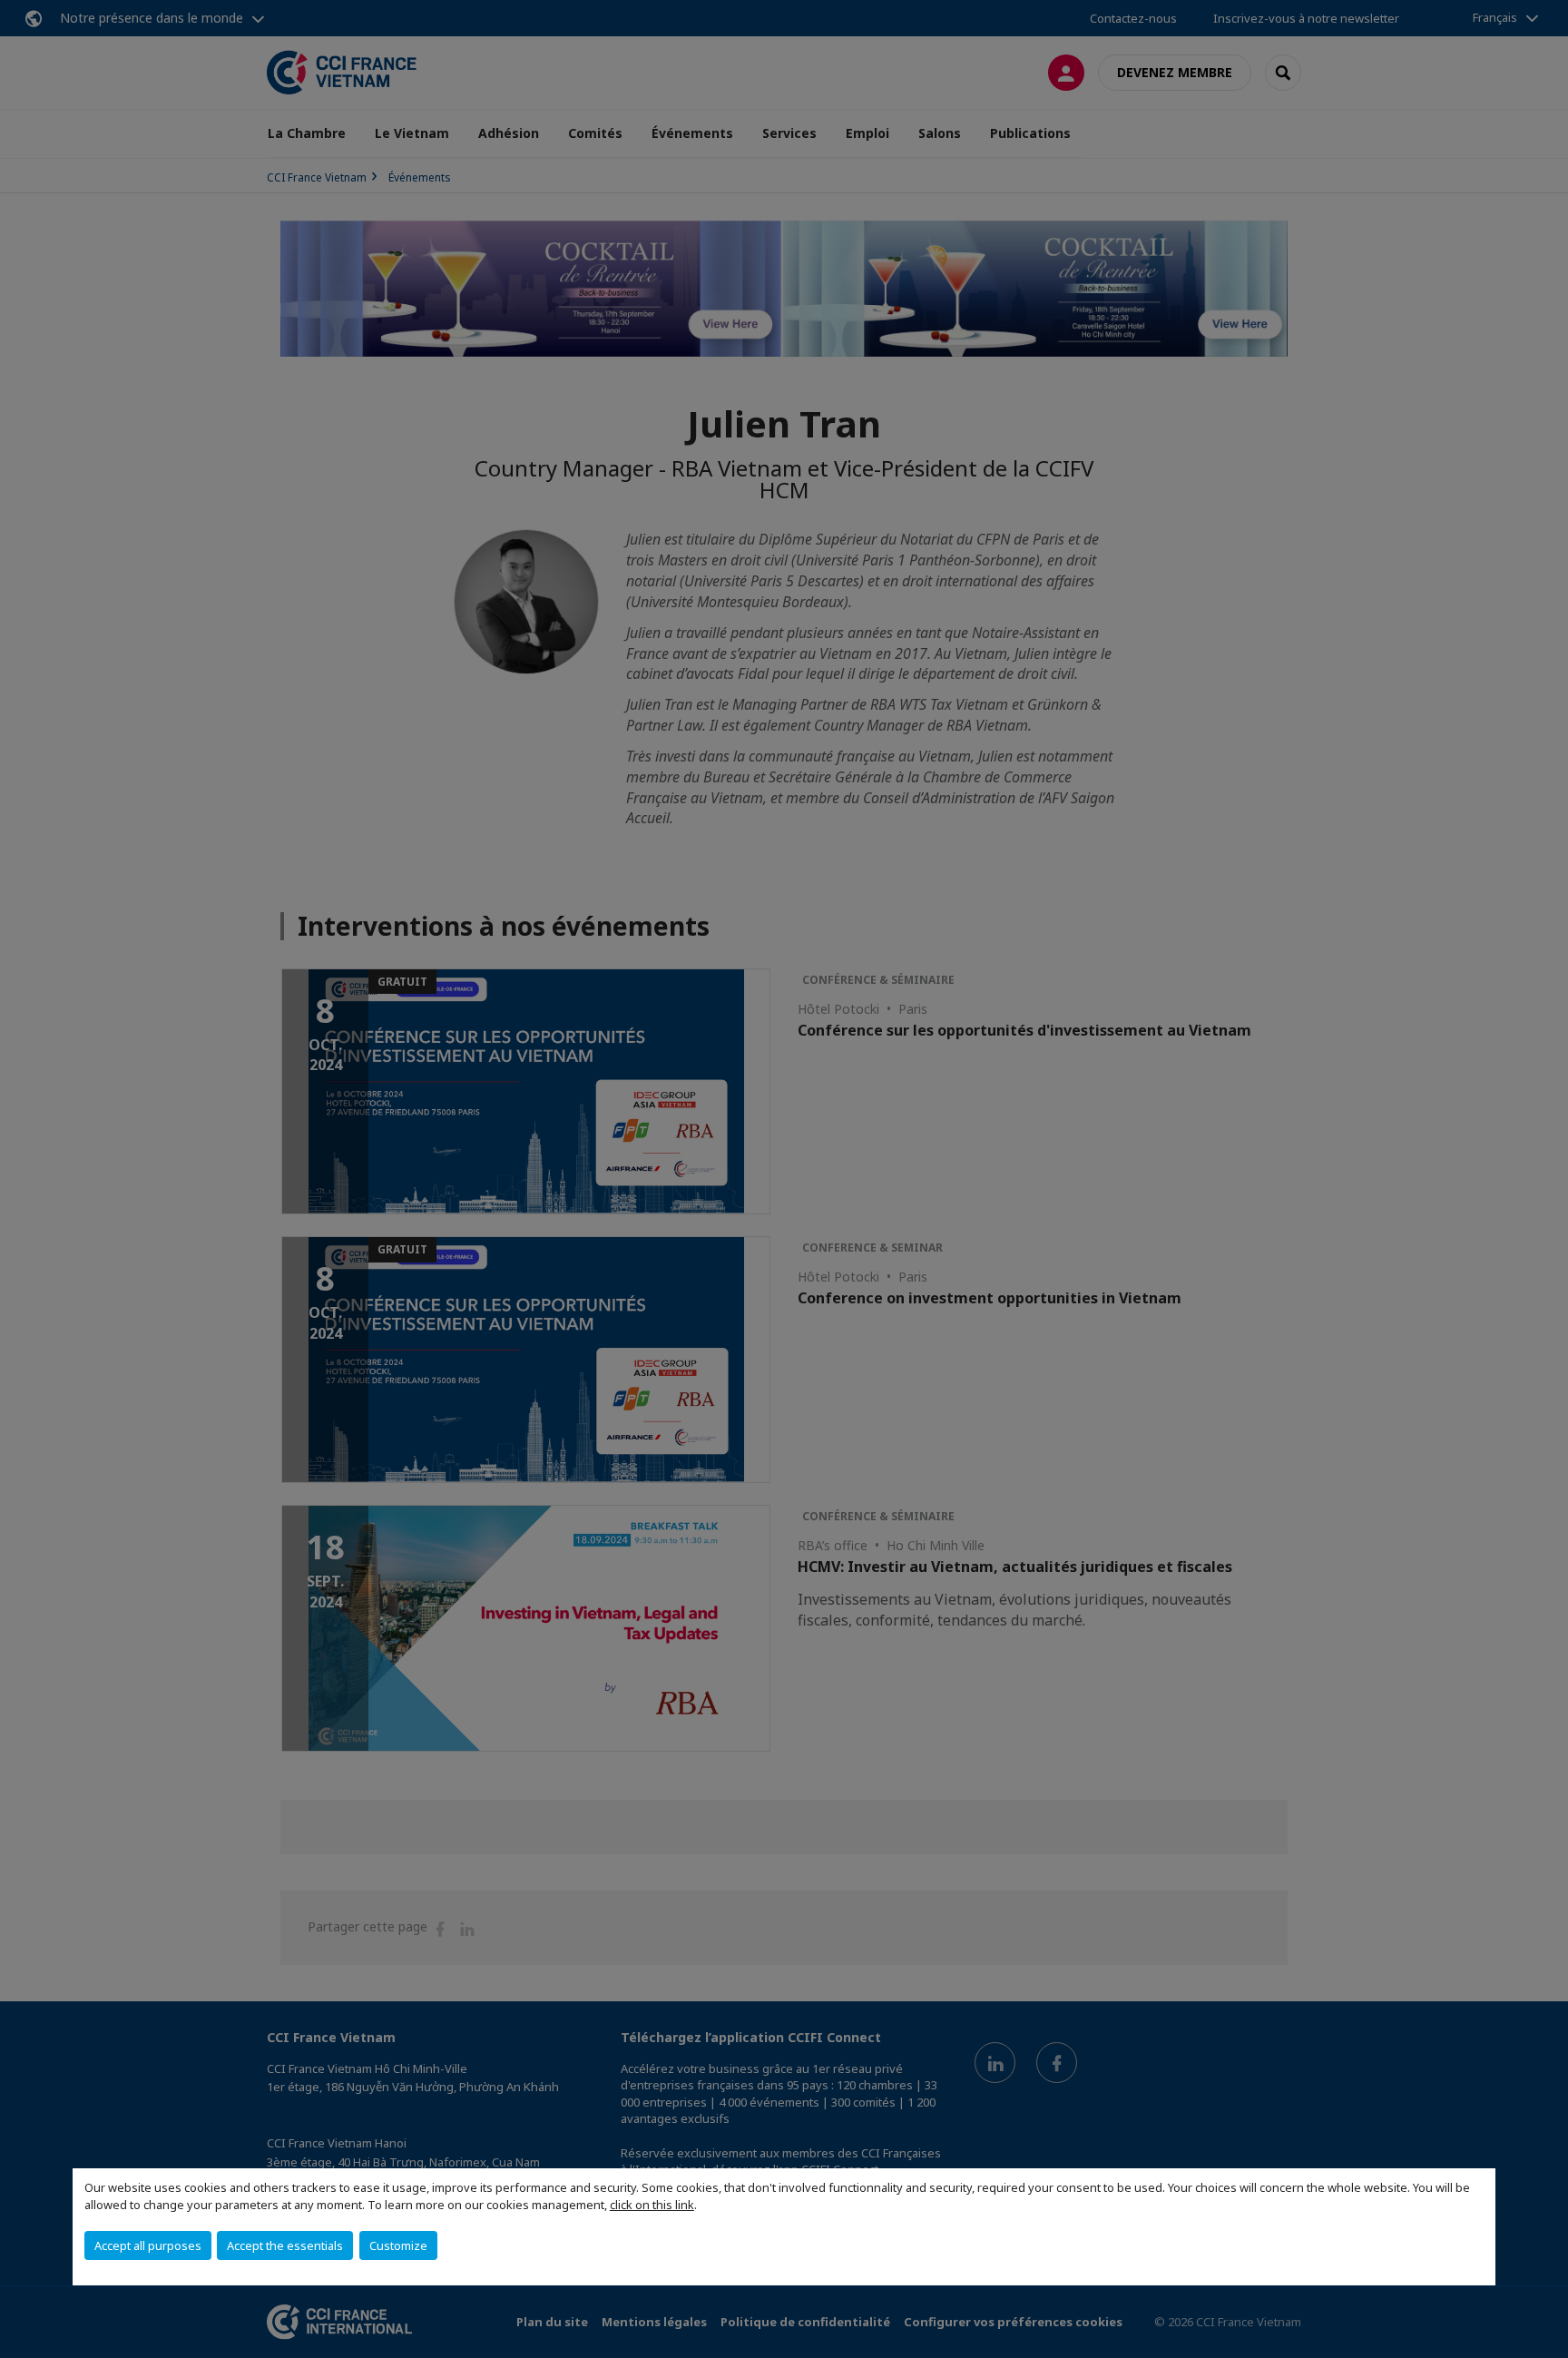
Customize (398, 2245)
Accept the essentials (285, 2245)
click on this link (652, 2205)
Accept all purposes (148, 2245)
